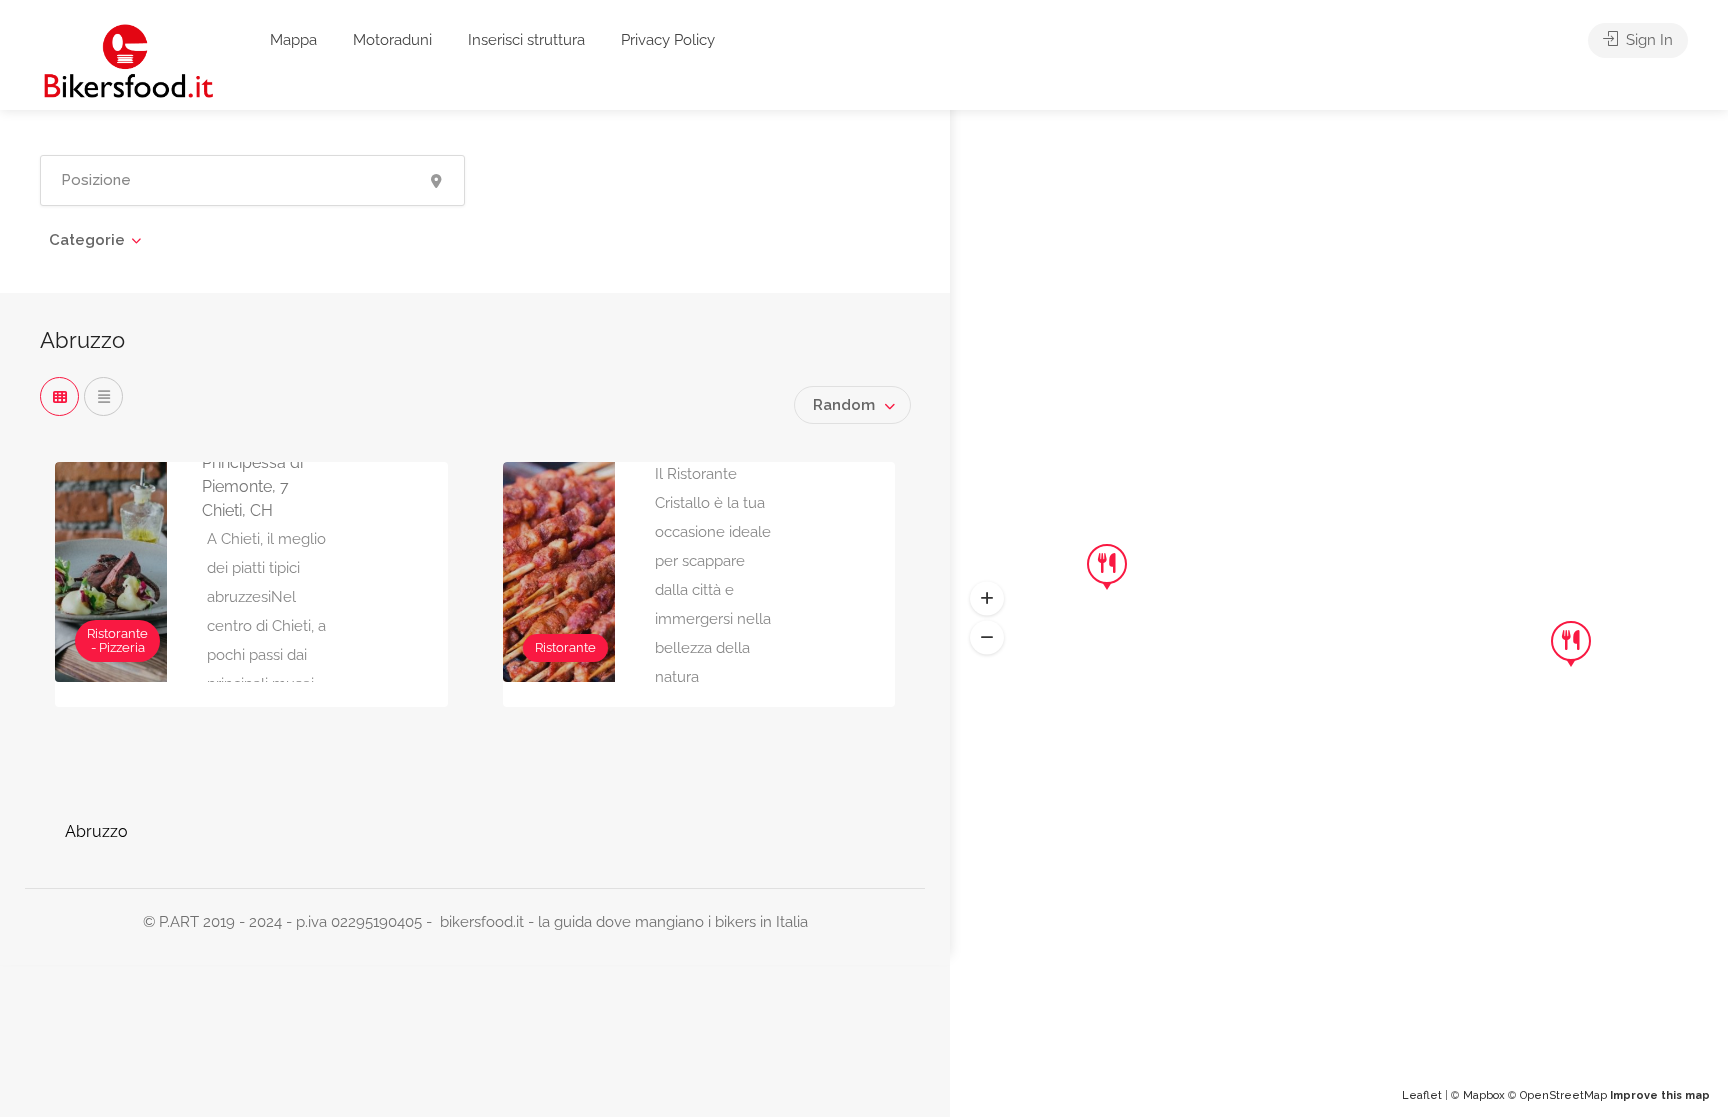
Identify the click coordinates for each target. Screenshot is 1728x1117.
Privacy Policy (668, 40)
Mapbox (1484, 1095)
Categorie (87, 240)
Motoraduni (392, 40)
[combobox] (852, 405)
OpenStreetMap (1563, 1095)
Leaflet (1422, 1095)
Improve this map (1660, 1095)
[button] (987, 599)
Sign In (1647, 40)
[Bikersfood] (128, 60)
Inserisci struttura (526, 40)
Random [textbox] (844, 405)
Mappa (293, 40)
